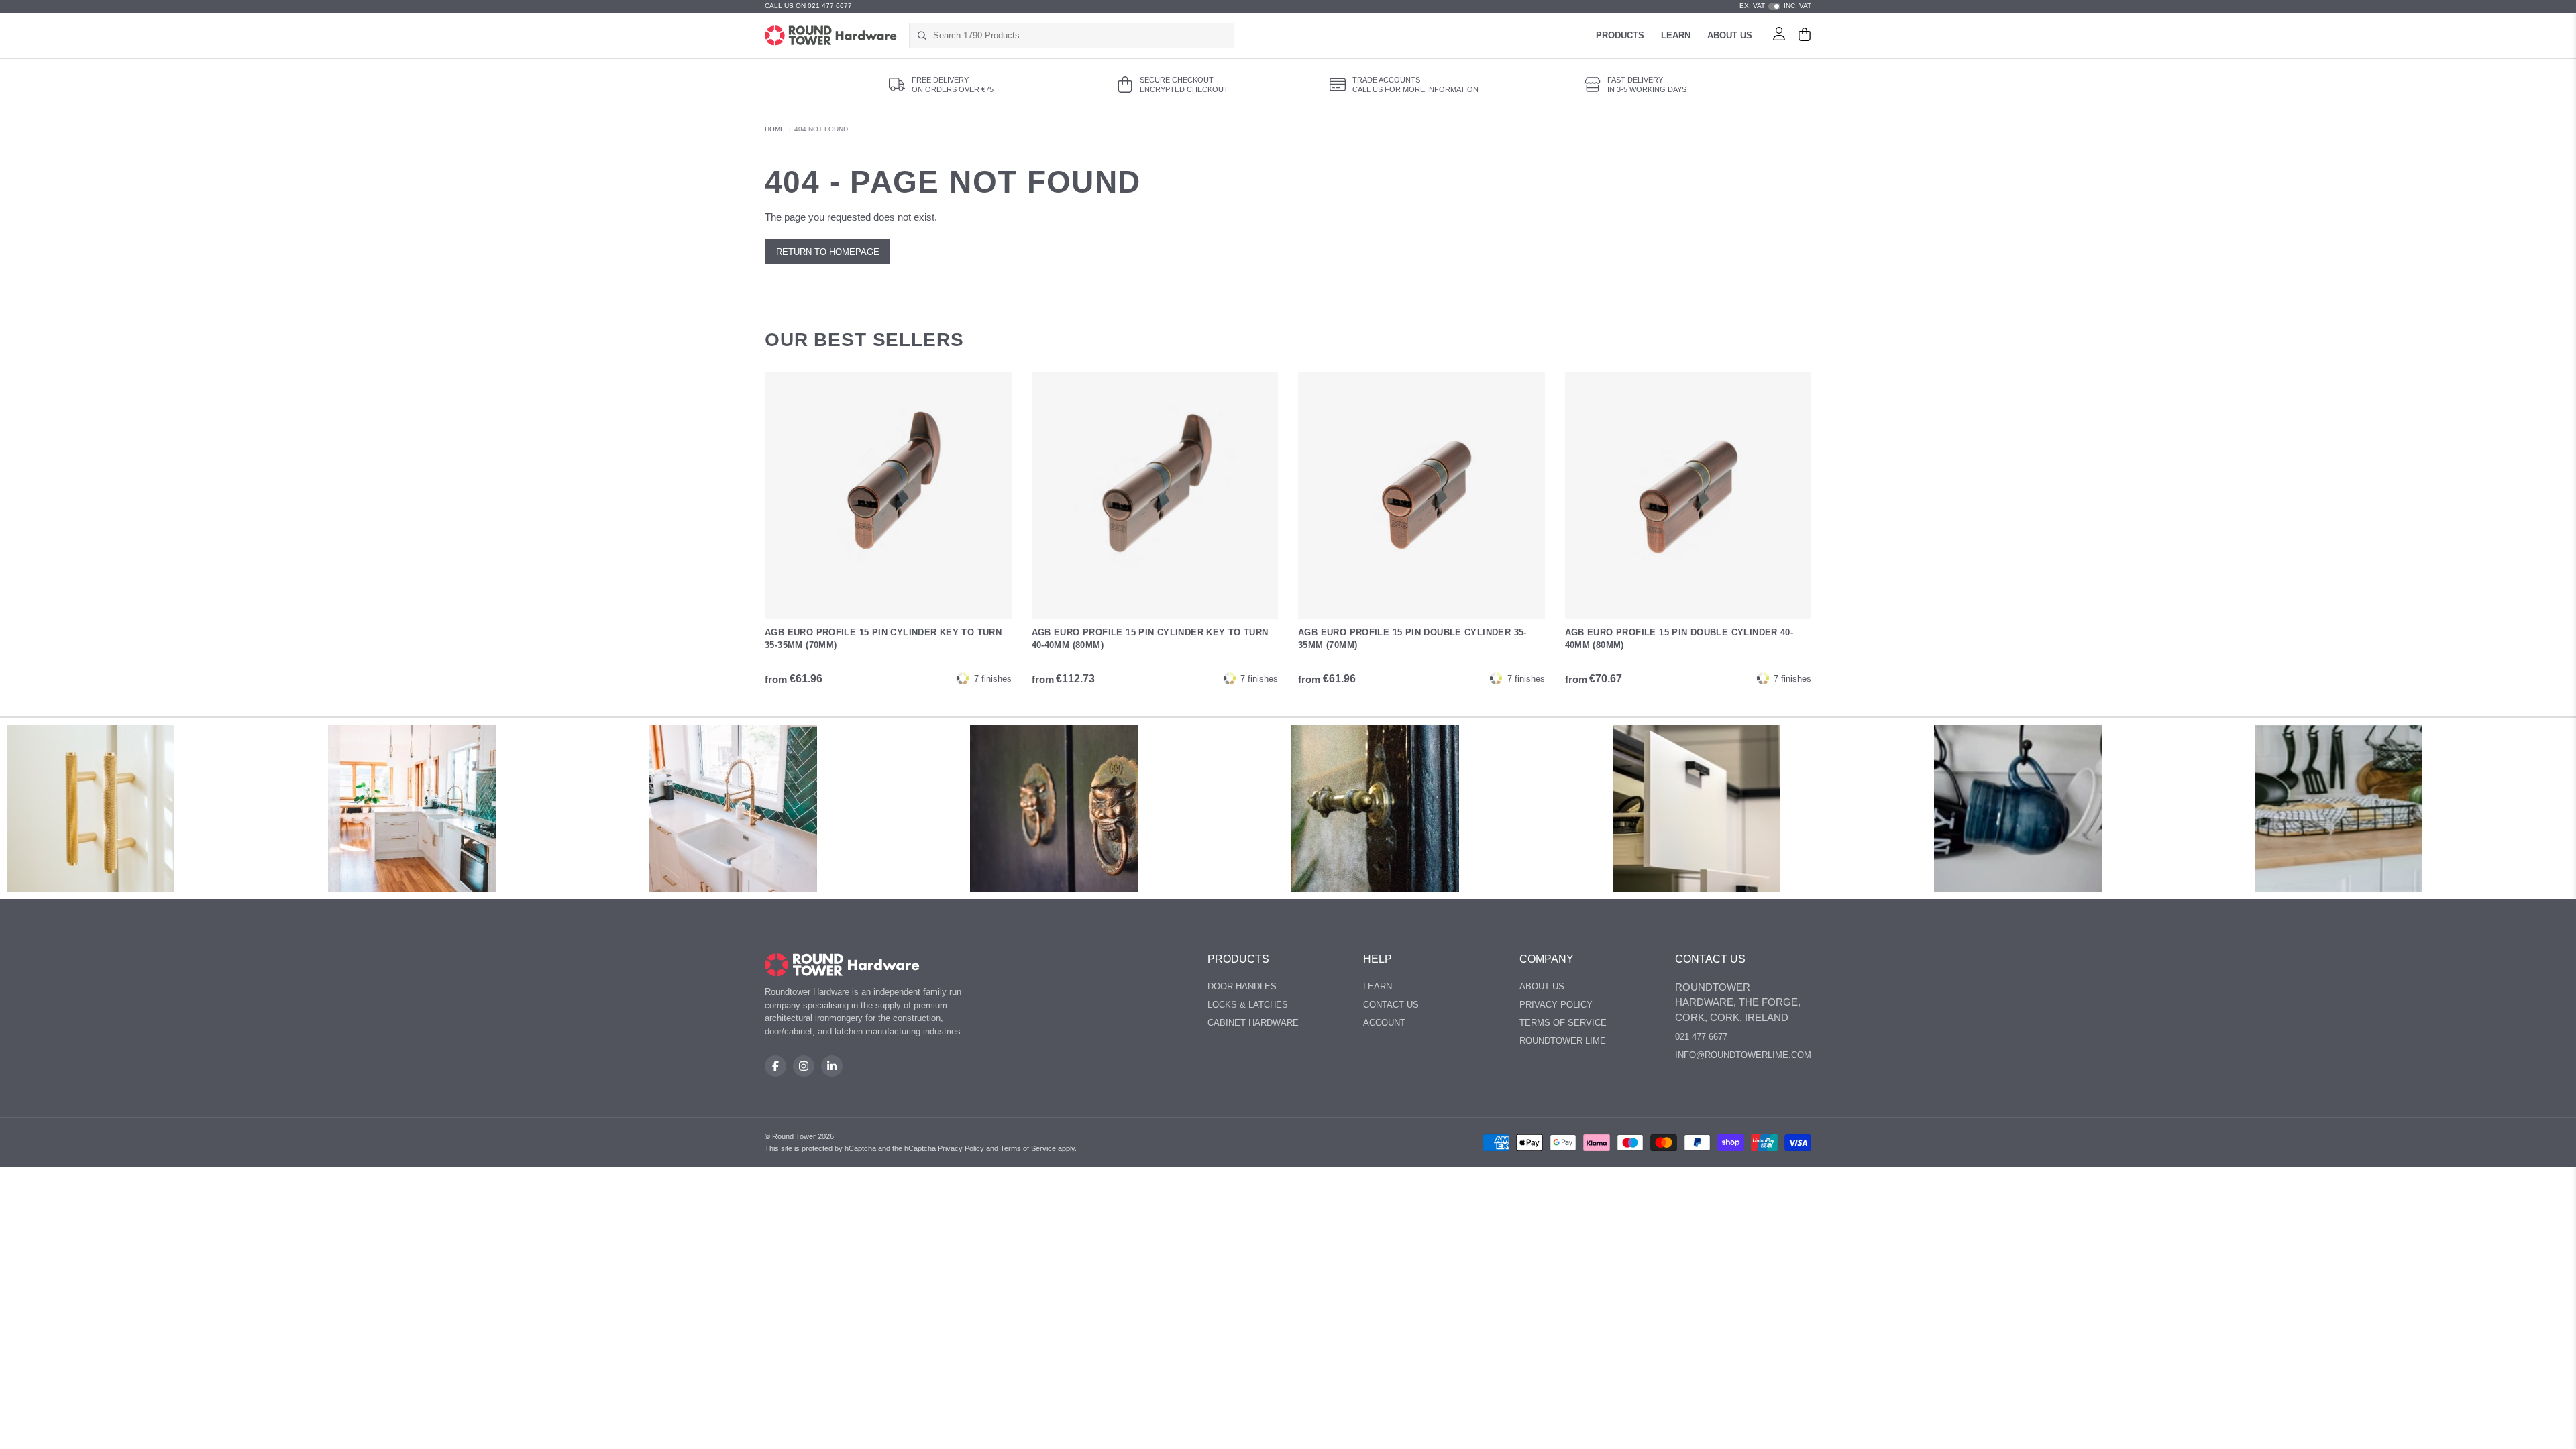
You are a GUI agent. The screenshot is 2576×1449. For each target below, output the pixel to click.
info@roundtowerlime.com (1743, 1055)
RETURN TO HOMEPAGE (828, 252)
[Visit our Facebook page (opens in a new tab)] (775, 1066)
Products (1620, 35)
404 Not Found (821, 129)
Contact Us (1391, 1005)
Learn (1676, 35)
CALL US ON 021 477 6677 (808, 6)
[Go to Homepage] (831, 36)
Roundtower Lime (1563, 1041)
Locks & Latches (1248, 1005)
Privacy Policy (1556, 1005)
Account (1384, 1023)
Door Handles (1242, 986)
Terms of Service (1563, 1023)
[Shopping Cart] (1805, 36)
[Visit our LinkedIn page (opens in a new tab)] (832, 1066)
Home (775, 129)
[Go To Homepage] (842, 965)
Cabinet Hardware (1253, 1023)
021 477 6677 (1701, 1037)
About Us (1730, 35)
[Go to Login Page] (1779, 36)
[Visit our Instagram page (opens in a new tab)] (804, 1066)
